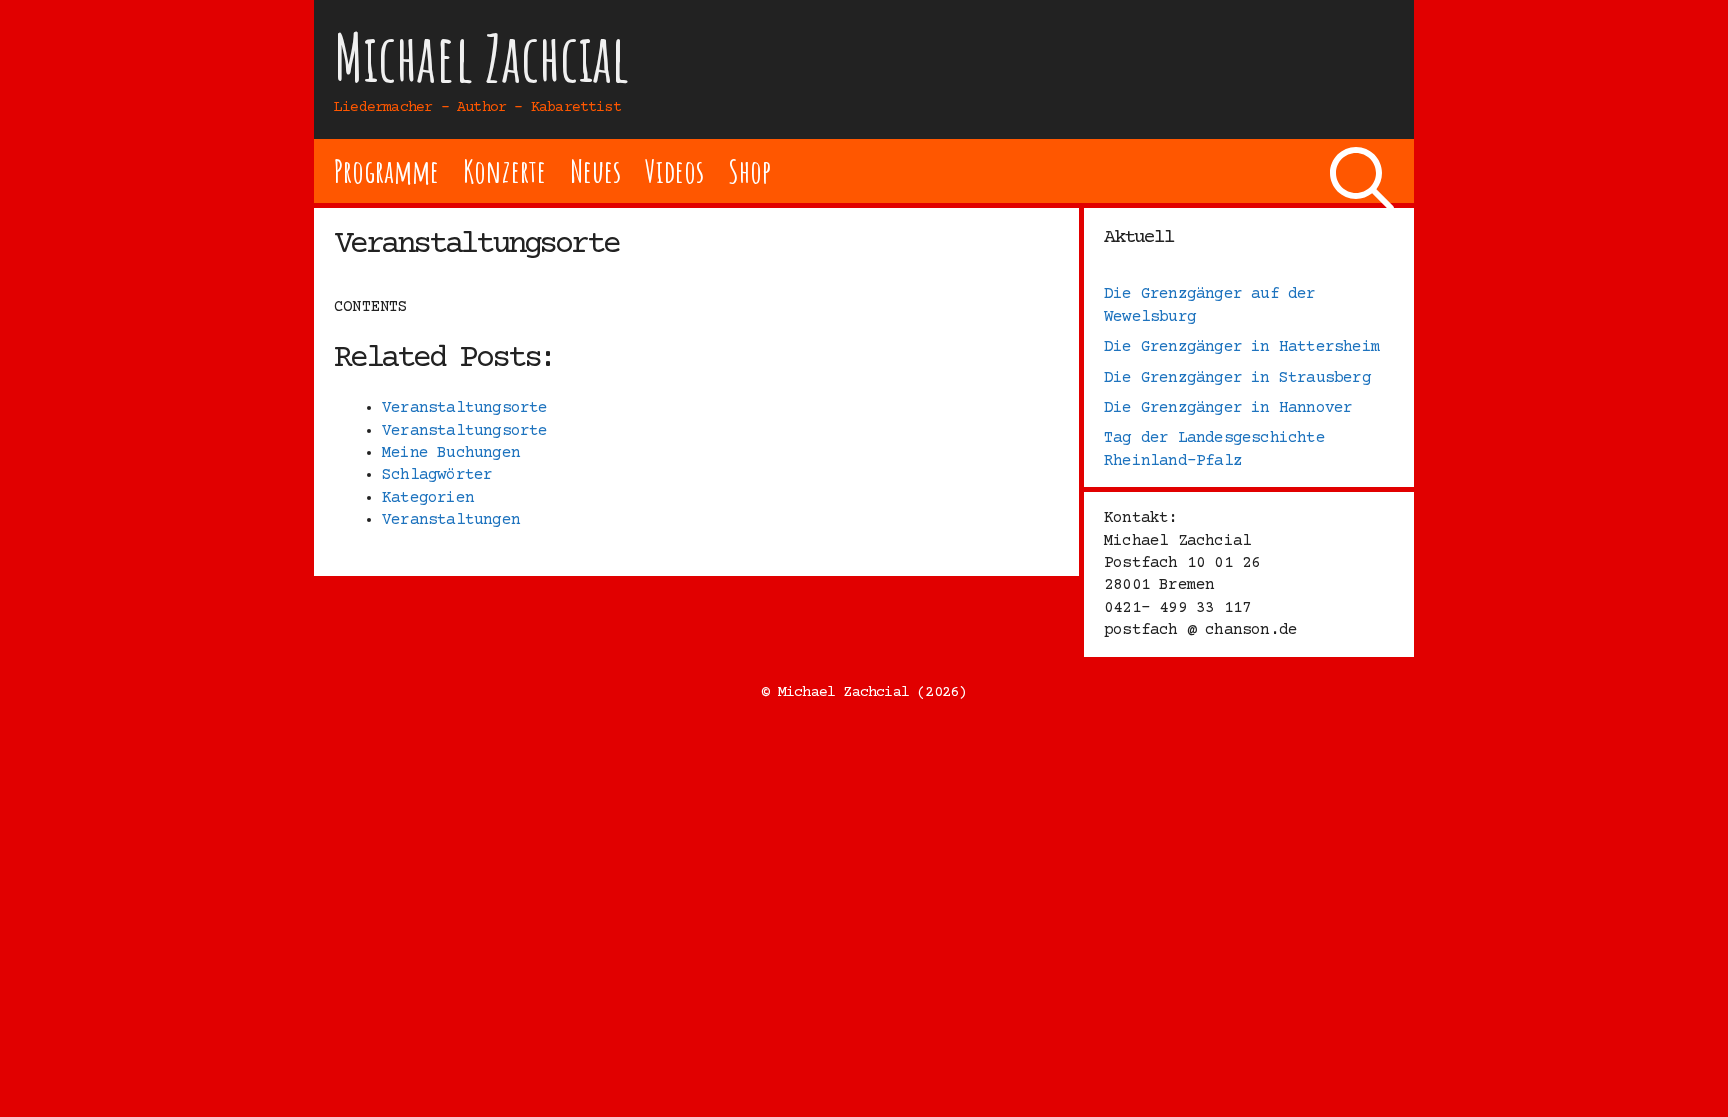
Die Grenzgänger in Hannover (1228, 408)
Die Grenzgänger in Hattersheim (1242, 347)
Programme (386, 170)
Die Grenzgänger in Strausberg (1237, 378)
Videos (674, 170)
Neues (595, 170)
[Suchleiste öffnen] (1362, 171)
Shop (749, 170)
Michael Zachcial (482, 57)
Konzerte (504, 170)
